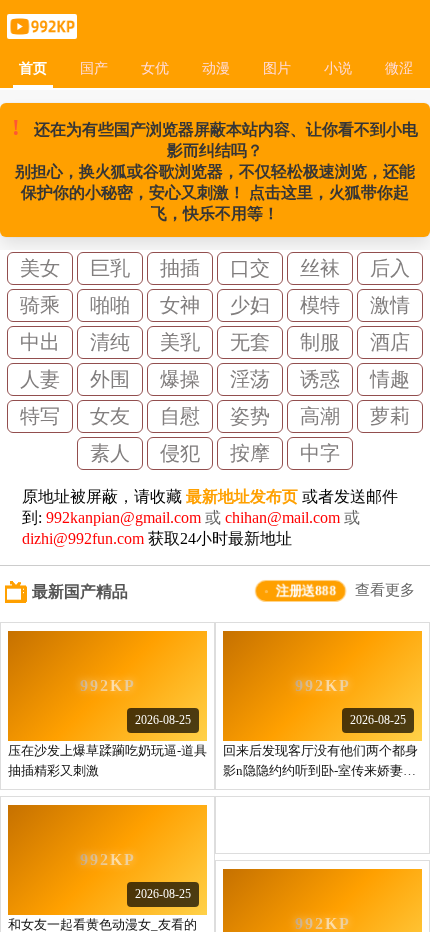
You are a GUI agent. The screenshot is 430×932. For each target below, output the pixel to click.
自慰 (180, 416)
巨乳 (110, 268)
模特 (320, 305)
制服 (320, 342)
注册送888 (306, 590)
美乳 (180, 342)
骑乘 (40, 305)
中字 (320, 453)
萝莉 (390, 416)
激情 (390, 305)
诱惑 (320, 379)
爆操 (180, 379)
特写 (40, 416)
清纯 (110, 342)
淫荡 (250, 379)
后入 (390, 268)
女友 (110, 416)
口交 (250, 268)
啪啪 (110, 305)
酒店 (390, 342)
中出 (40, 342)
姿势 (250, 416)
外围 (110, 379)
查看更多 (385, 590)
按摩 (250, 453)
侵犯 (180, 453)
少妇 (250, 305)
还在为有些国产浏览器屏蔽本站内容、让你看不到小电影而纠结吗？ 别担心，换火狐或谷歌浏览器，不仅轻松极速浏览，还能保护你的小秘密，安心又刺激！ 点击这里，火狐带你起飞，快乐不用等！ (215, 168)
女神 (180, 305)
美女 (40, 268)
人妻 (40, 379)
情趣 (390, 379)
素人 (110, 453)
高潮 (320, 416)
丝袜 (320, 268)
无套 (250, 342)
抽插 (180, 268)
